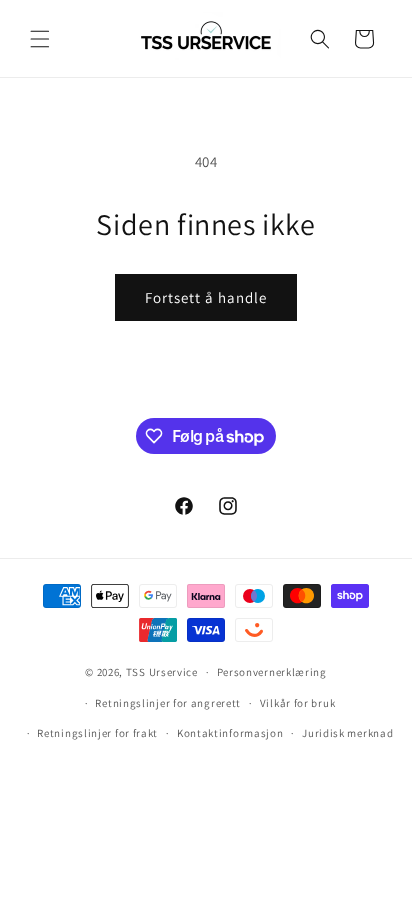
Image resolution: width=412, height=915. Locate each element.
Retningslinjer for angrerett (168, 703)
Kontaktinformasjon (230, 733)
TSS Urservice (162, 672)
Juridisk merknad (347, 733)
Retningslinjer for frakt (97, 733)
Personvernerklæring (272, 672)
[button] (40, 39)
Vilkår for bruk (298, 703)
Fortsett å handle (206, 297)
